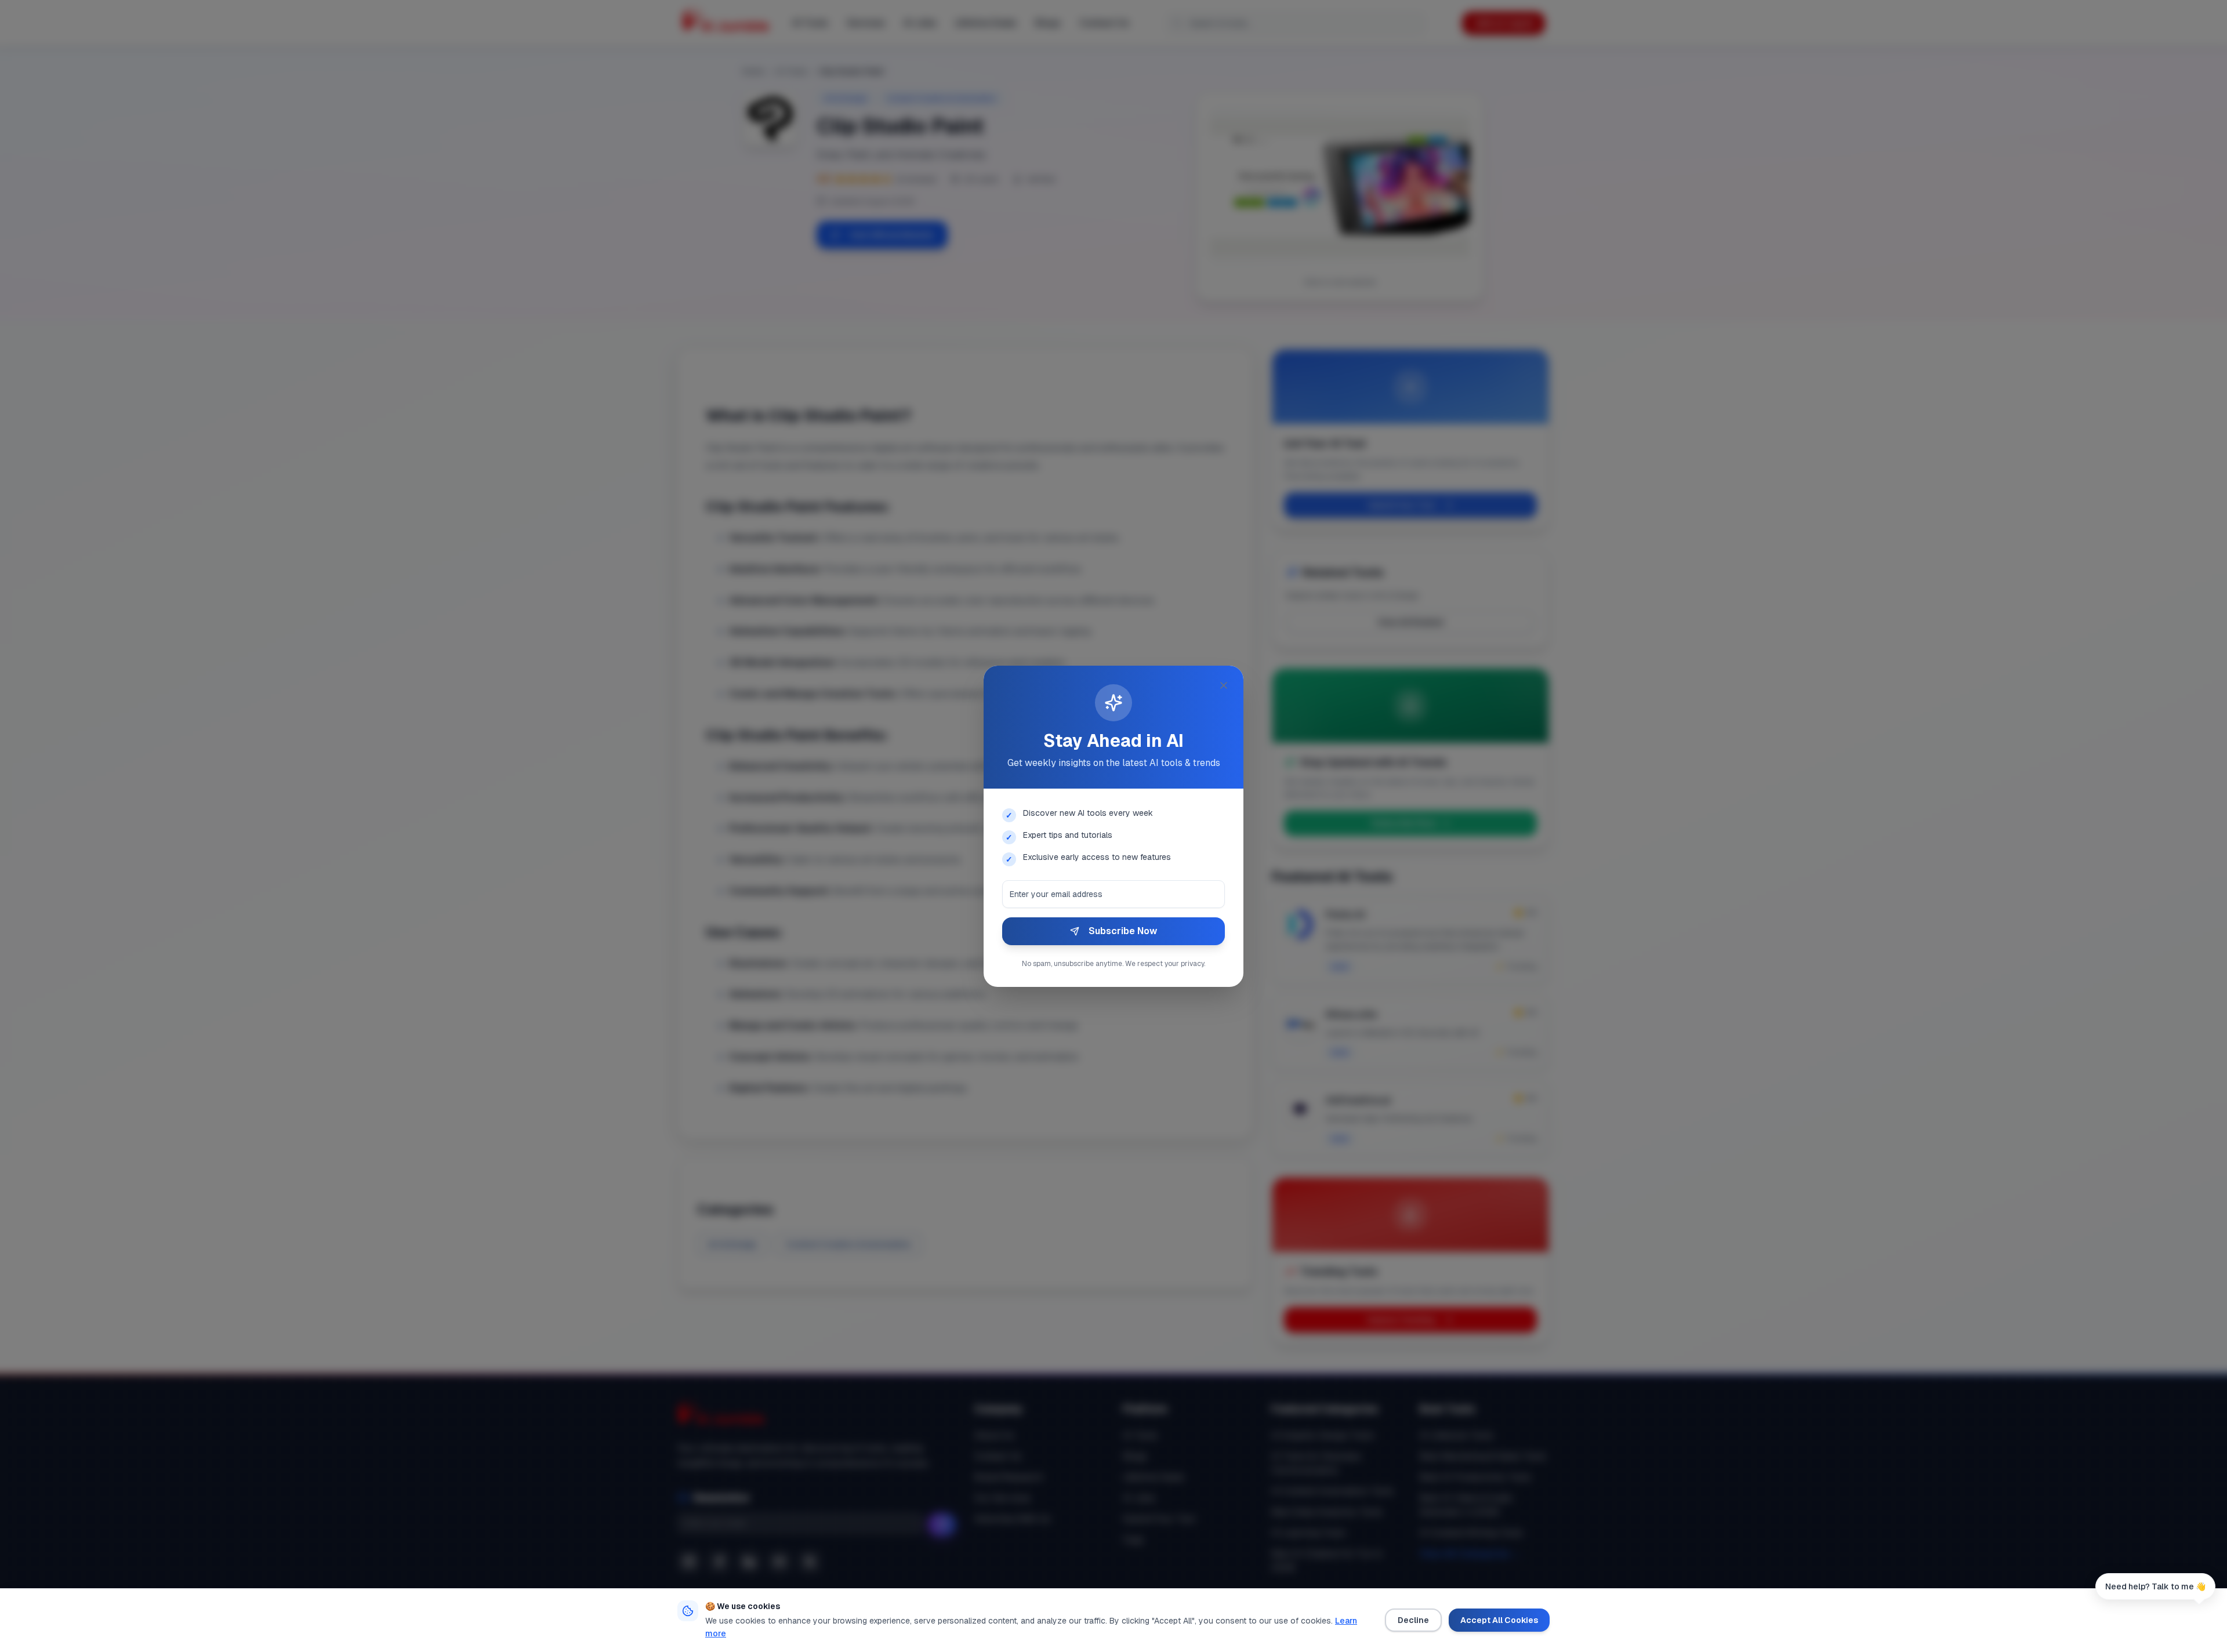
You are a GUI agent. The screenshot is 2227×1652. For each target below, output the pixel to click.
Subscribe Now (1123, 931)
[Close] (1224, 685)
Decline (1413, 1620)
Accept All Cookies (1499, 1620)
